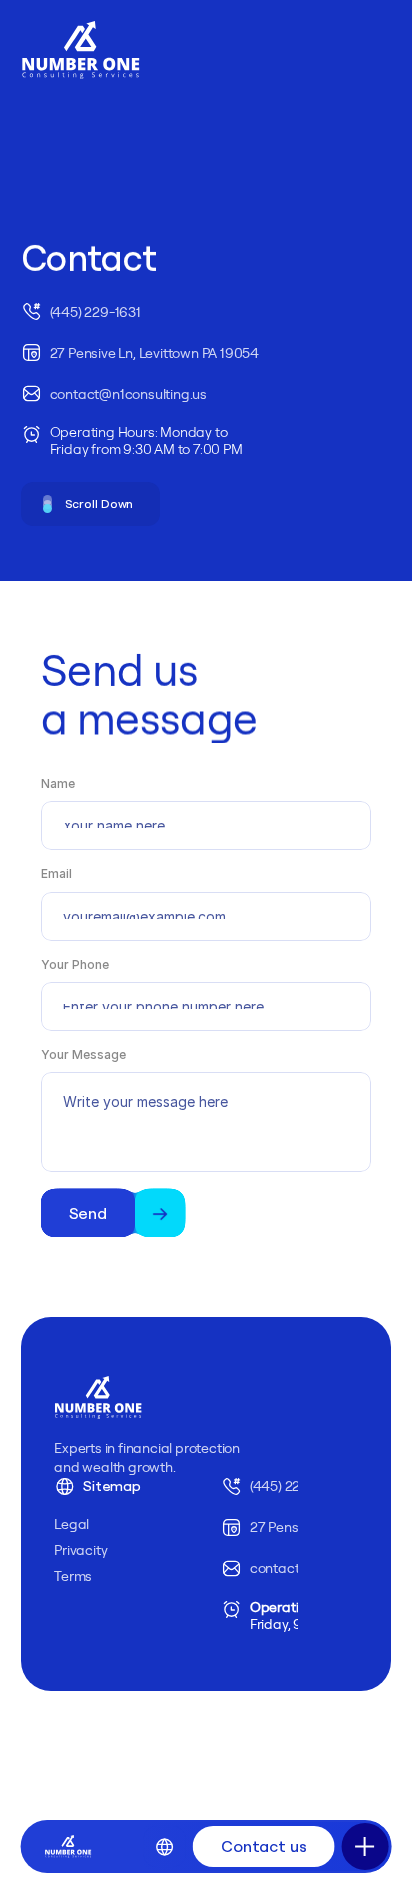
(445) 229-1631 (295, 1486)
